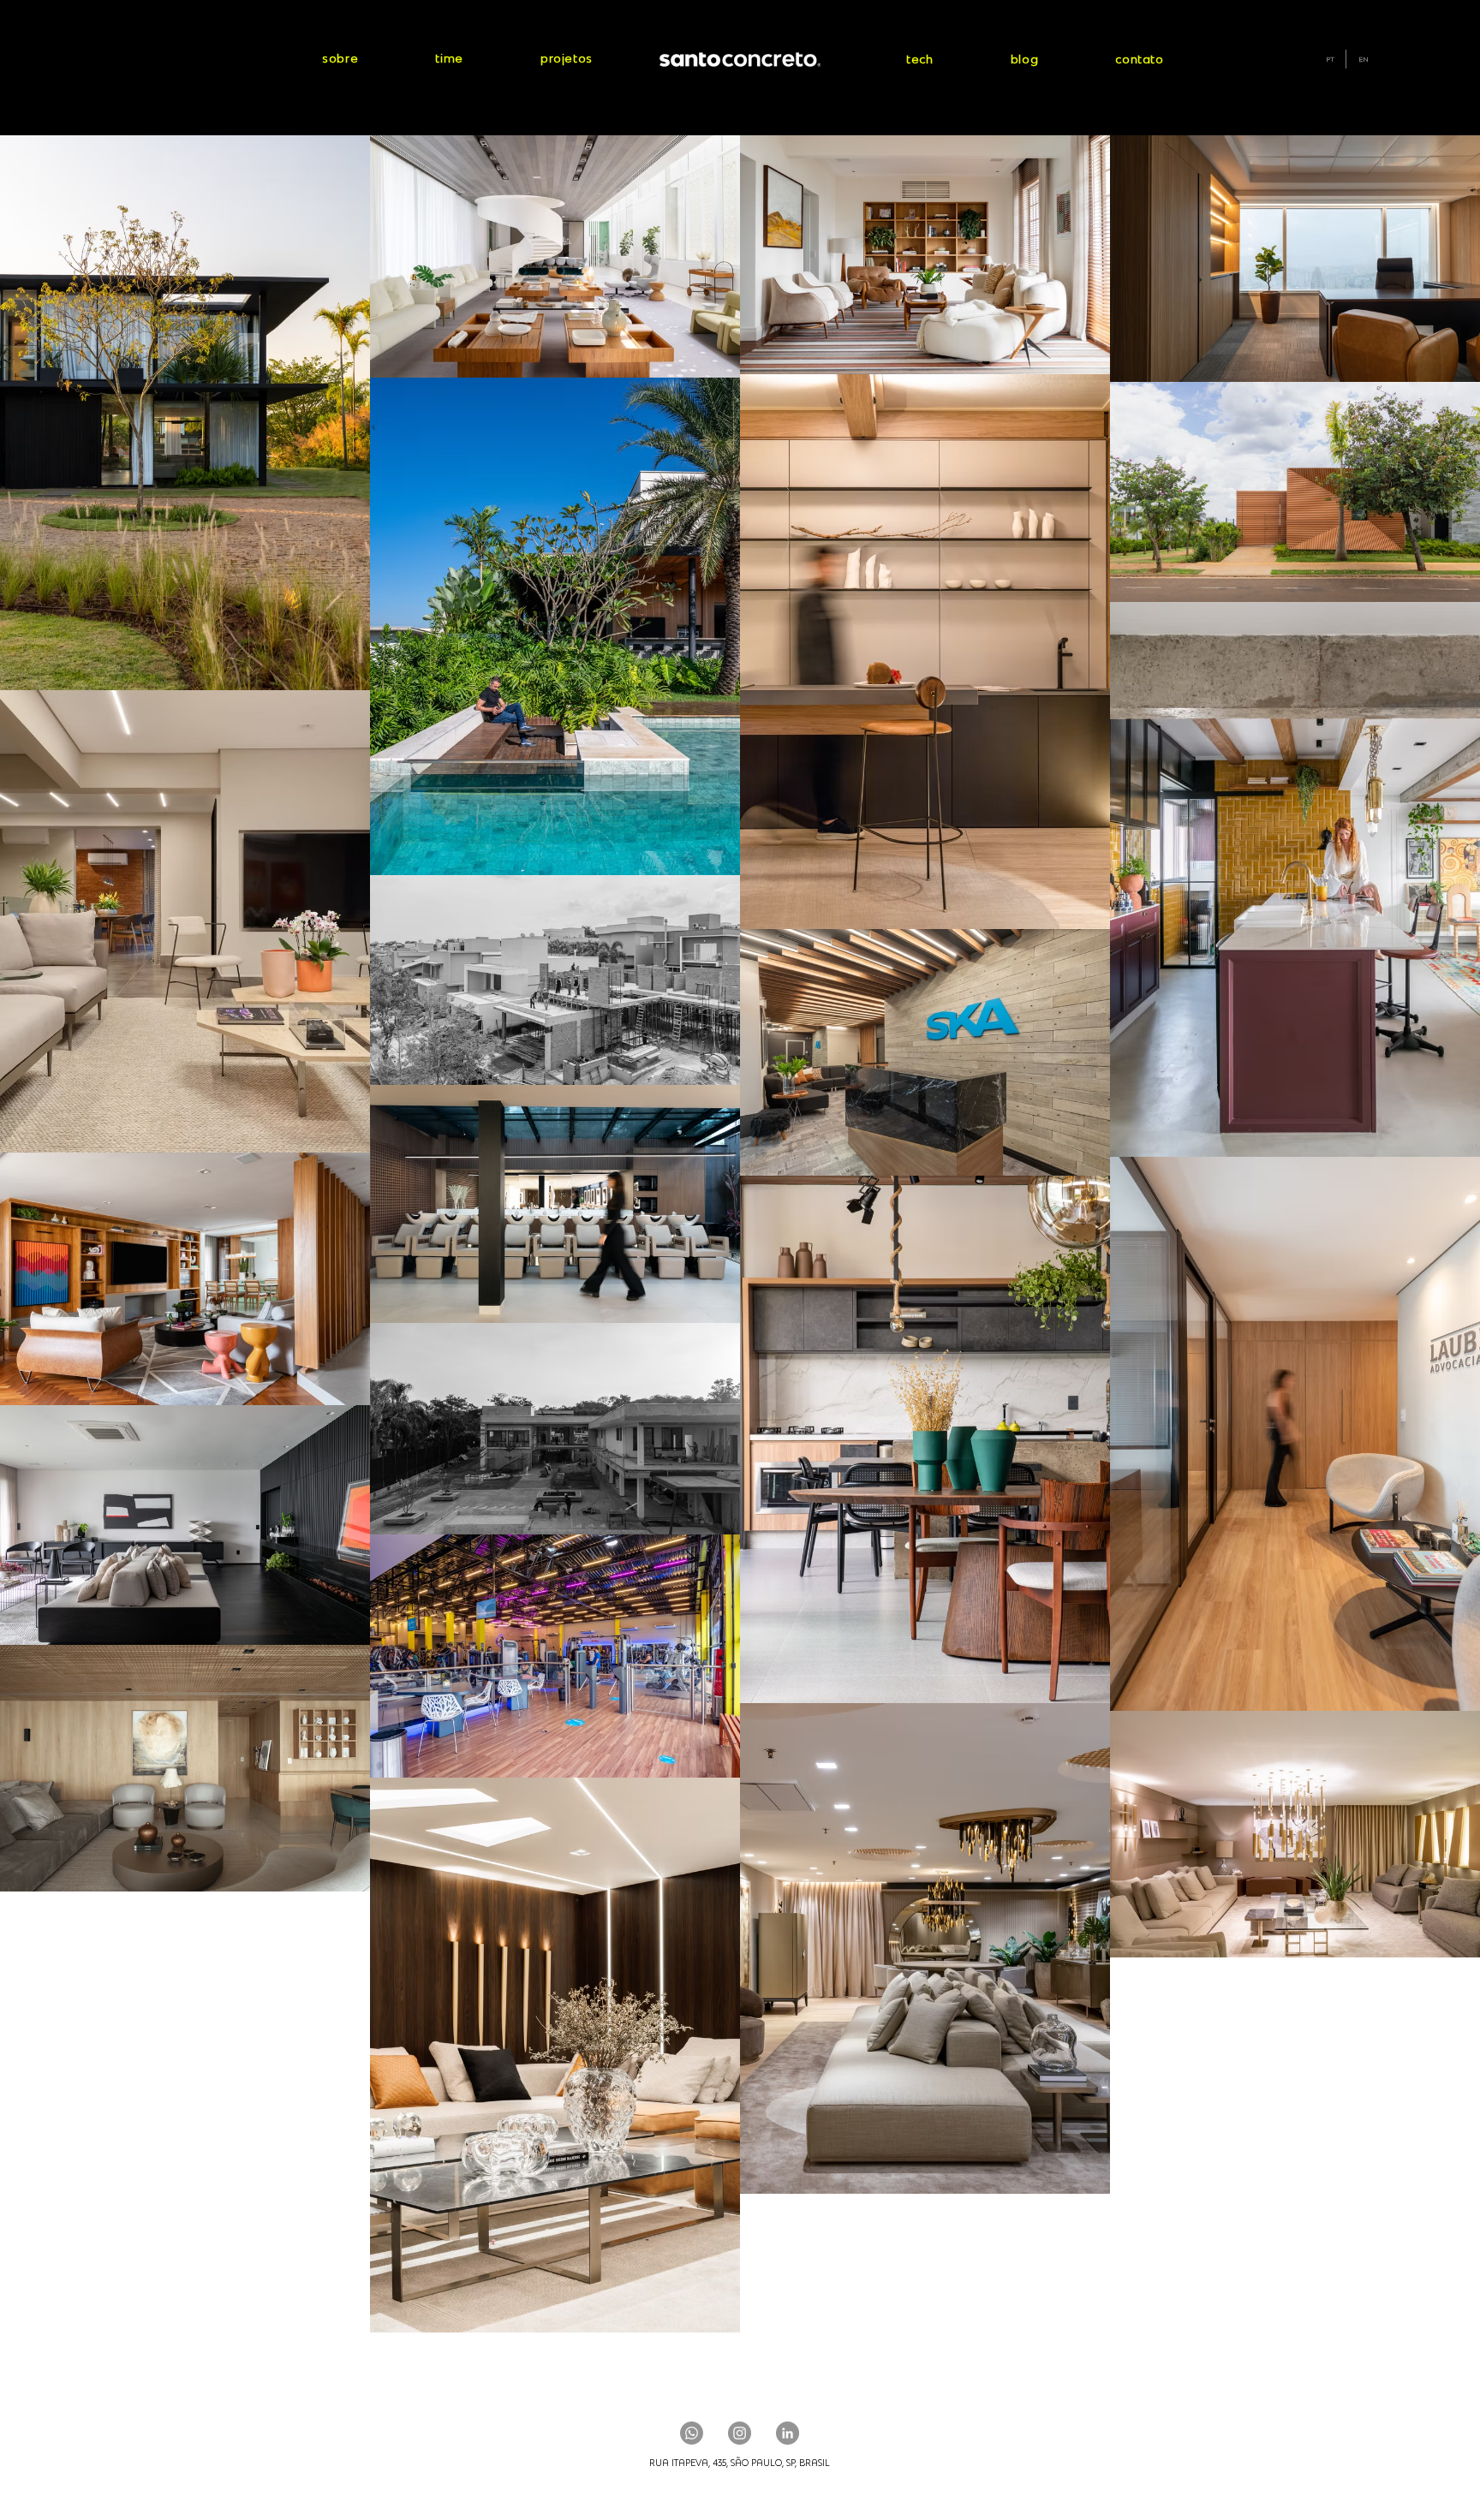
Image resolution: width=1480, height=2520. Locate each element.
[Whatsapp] (692, 2433)
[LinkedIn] (788, 2433)
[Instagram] (740, 2433)
